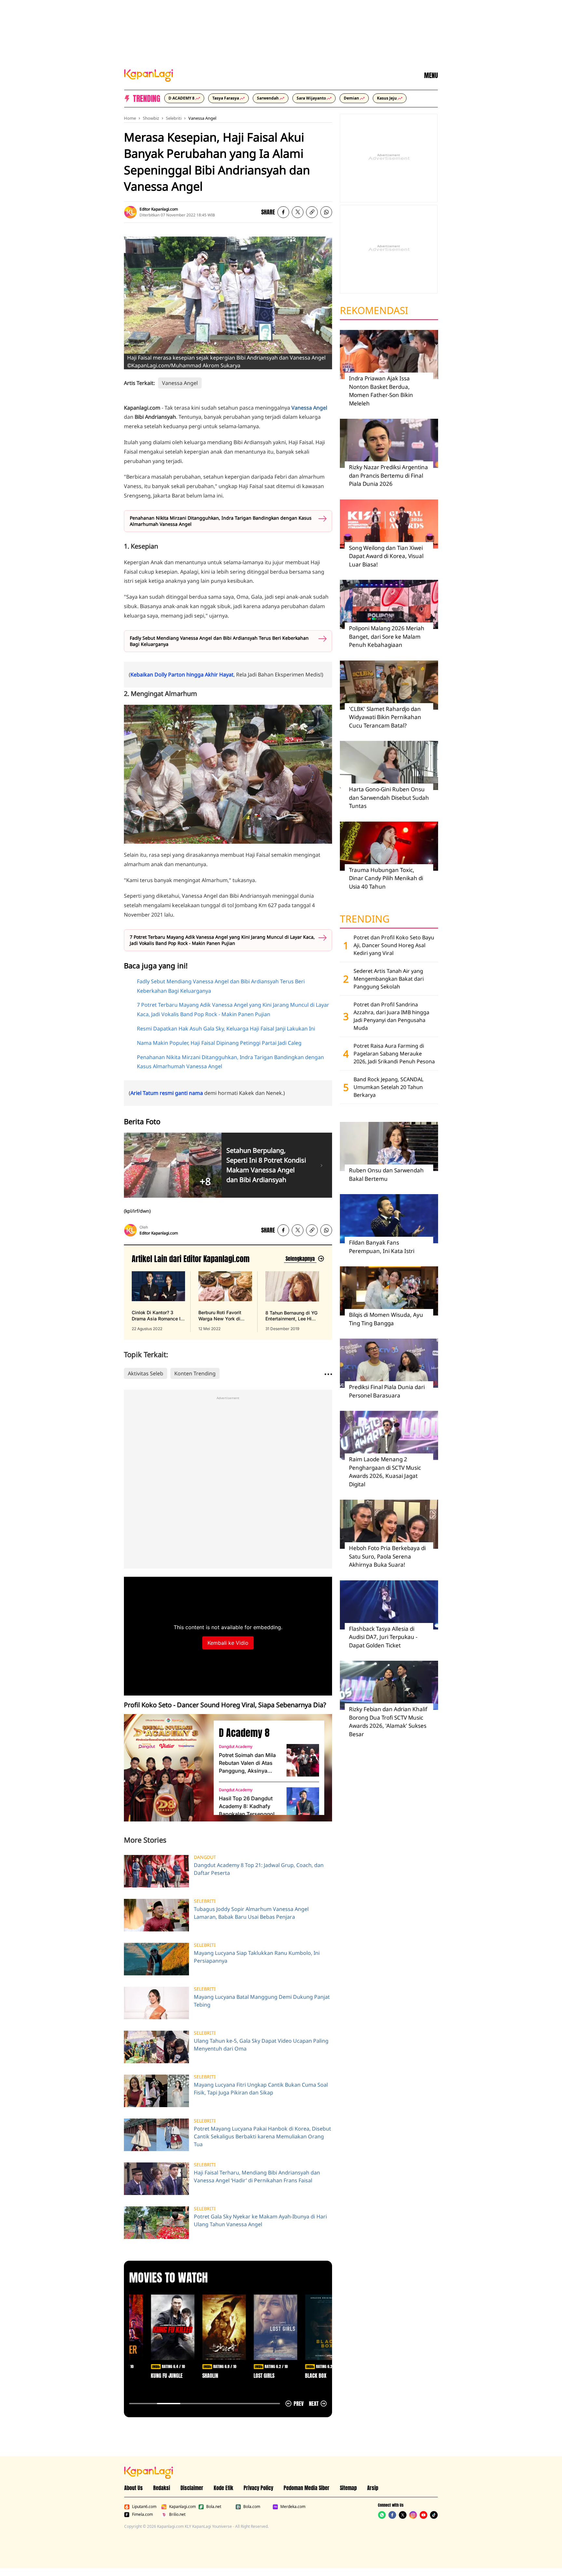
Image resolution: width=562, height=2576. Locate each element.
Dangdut (205, 1857)
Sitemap (348, 2488)
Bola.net (214, 2507)
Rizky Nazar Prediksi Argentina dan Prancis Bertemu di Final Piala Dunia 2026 (388, 475)
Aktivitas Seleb (146, 1373)
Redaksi (162, 2488)
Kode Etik (223, 2488)
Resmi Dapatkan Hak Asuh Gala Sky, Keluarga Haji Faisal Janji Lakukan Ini (226, 1029)
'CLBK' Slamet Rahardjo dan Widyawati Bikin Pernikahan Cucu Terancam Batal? (385, 717)
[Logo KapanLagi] (149, 75)
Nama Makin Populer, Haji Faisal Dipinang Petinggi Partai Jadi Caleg (219, 1043)
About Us (134, 2488)
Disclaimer (192, 2488)
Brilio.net (177, 2515)
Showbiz (151, 118)
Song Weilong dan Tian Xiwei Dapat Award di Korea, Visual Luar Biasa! (386, 556)
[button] (312, 212)
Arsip (373, 2488)
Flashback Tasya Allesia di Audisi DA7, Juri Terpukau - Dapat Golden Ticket (383, 1637)
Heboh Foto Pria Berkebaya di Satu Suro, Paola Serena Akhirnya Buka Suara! (387, 1556)
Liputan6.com (144, 2507)
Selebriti (174, 118)
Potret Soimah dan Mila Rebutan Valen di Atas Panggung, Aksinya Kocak (247, 1763)
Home (130, 118)
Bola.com (252, 2507)
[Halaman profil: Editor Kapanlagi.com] (130, 212)
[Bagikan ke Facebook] (283, 212)
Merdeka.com (293, 2507)
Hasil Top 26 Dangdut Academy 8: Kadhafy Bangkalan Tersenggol (247, 1806)
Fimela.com (142, 2515)
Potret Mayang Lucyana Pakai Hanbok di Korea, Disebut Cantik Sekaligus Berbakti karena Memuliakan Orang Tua (262, 2136)
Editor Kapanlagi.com (159, 209)
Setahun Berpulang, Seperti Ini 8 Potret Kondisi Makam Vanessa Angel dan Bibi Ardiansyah (266, 1165)
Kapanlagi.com (182, 2507)
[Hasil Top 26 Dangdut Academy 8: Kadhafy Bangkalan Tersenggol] (303, 1804)
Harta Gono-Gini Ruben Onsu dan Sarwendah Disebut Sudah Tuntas (389, 797)
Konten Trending (195, 1373)
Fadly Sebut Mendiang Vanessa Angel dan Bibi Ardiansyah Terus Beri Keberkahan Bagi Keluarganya (219, 641)
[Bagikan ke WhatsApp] (326, 212)
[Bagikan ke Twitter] (298, 212)
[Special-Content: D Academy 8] (166, 1768)
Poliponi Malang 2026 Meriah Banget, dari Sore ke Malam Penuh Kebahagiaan (387, 636)
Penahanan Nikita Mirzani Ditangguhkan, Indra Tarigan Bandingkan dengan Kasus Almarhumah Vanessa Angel (221, 521)
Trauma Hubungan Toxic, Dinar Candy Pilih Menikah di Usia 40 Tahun (386, 878)
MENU (431, 75)
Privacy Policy (258, 2488)
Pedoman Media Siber (307, 2488)
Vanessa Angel (202, 118)
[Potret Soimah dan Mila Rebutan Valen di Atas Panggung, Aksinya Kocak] (303, 1760)
